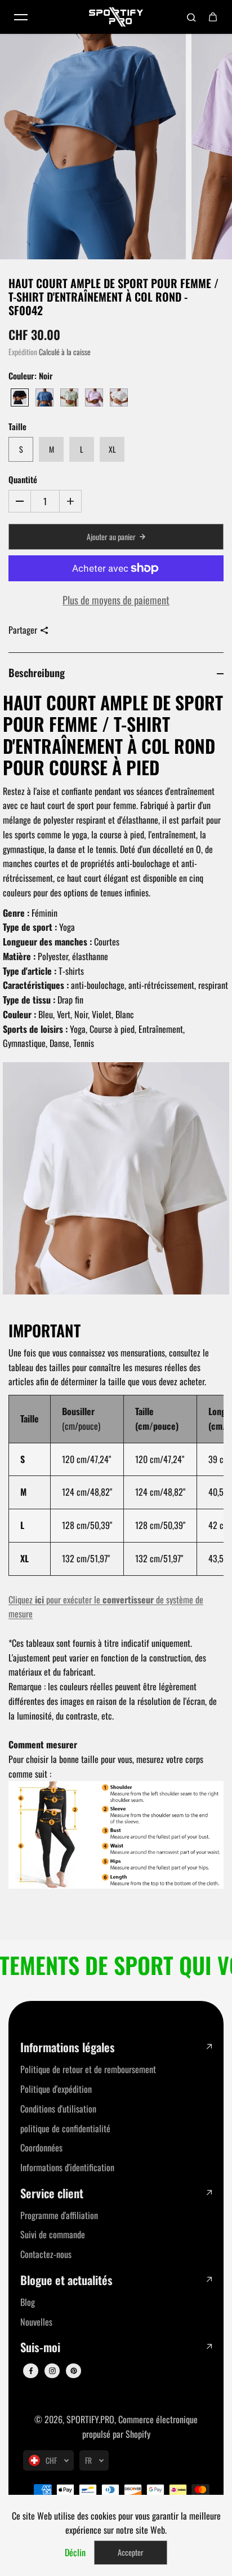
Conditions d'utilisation (58, 2109)
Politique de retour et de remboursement (88, 2069)
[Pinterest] (74, 2371)
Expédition (23, 352)
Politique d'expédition (56, 2089)
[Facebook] (31, 2371)
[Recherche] (191, 17)
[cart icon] (213, 17)
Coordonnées (41, 2148)
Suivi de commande (53, 2234)
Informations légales (68, 2047)
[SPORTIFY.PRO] (116, 17)
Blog (28, 2302)
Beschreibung (37, 672)
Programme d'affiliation (59, 2215)
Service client (52, 2193)
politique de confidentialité (65, 2128)
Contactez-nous (46, 2254)
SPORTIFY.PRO (90, 2419)
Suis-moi (40, 2347)
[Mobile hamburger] (21, 17)
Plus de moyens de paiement (116, 600)
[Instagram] (52, 2371)
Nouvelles (36, 2322)
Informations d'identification (67, 2167)
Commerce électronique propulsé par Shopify (140, 2427)
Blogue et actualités (66, 2280)
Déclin (75, 2552)
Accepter (131, 2552)
